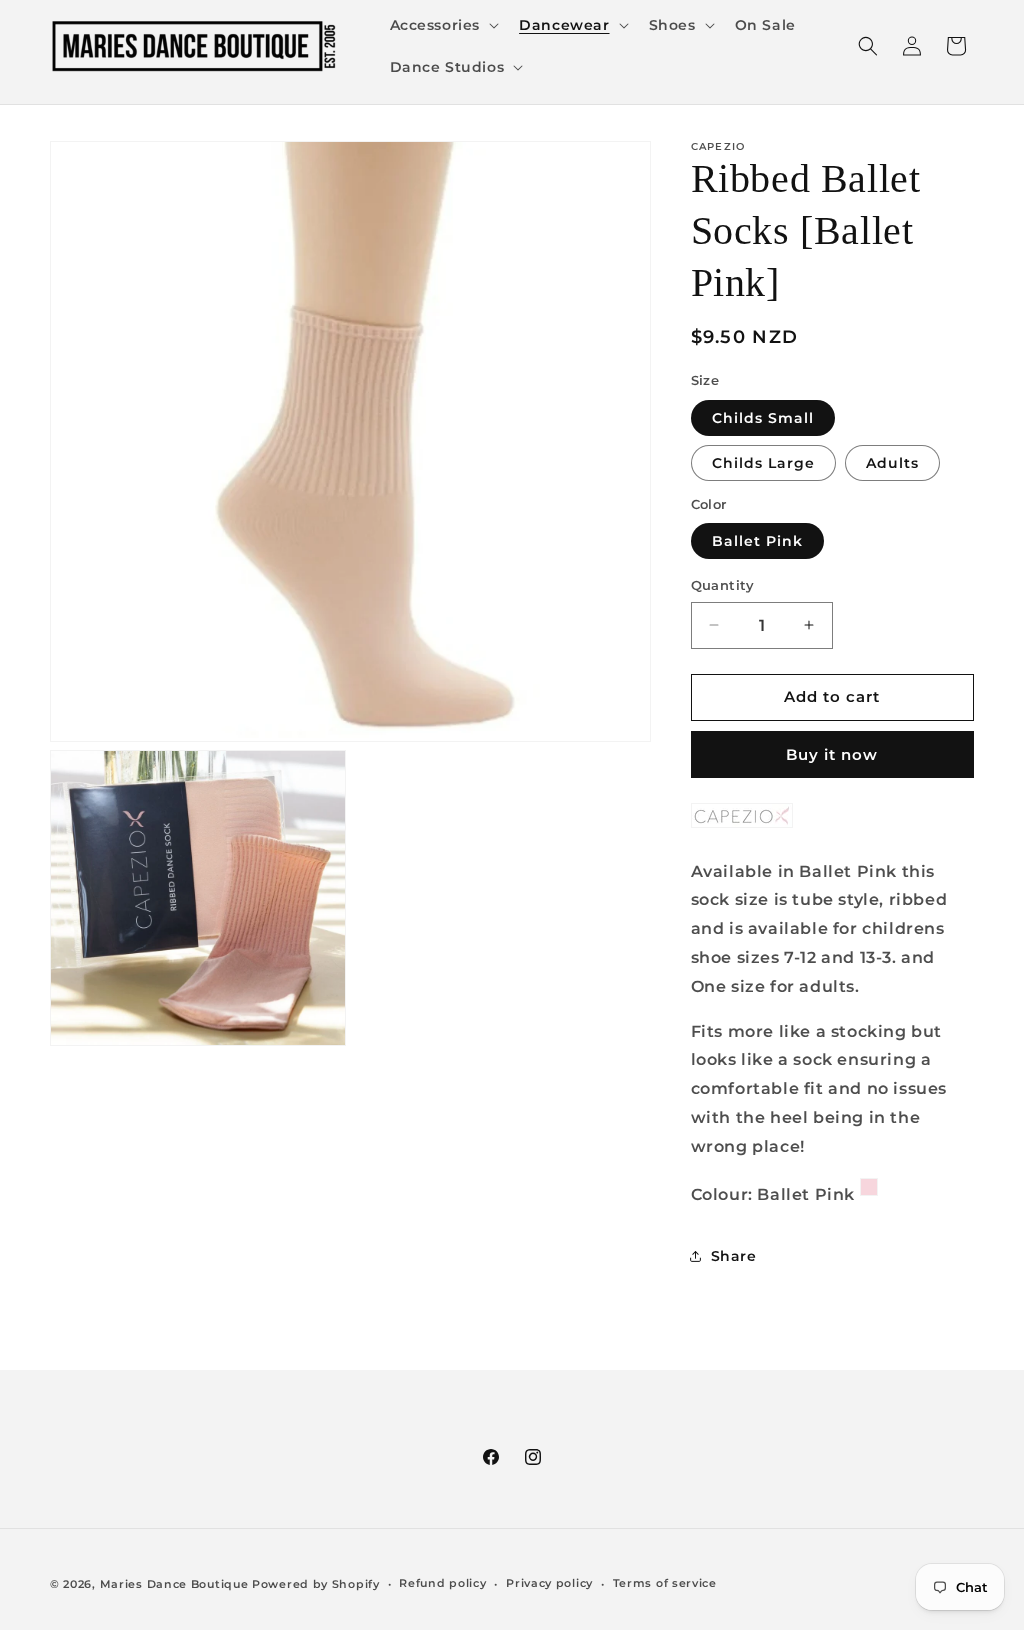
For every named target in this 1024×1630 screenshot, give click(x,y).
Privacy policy (549, 1583)
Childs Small (763, 418)
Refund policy (442, 1583)
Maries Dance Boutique (174, 1584)
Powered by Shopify (316, 1584)
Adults (892, 463)
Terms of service (665, 1583)
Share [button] (734, 1256)
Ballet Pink (757, 541)
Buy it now (832, 754)
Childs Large (763, 463)
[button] (443, 25)
